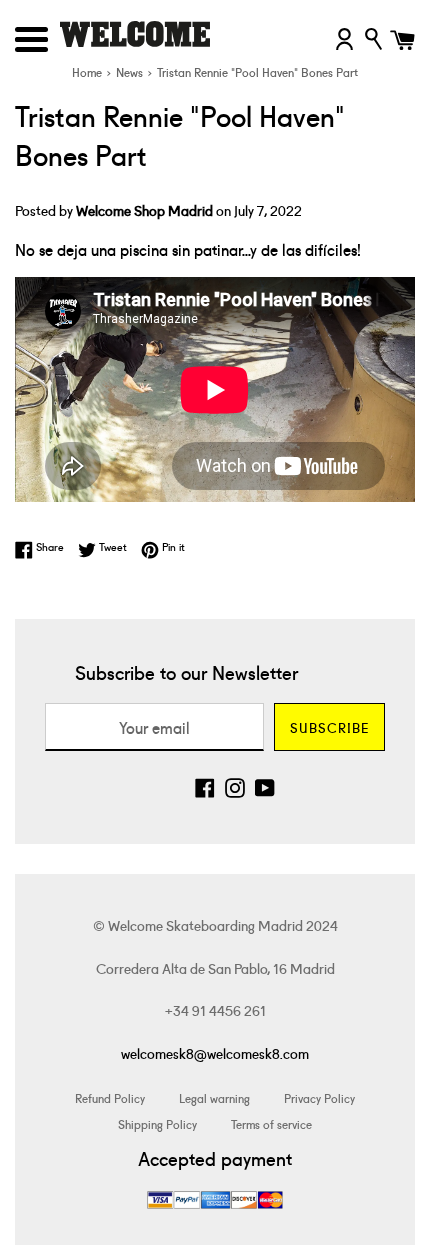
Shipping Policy (157, 1123)
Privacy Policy (319, 1097)
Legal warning (214, 1097)
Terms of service (271, 1123)
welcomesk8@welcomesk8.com (215, 1053)
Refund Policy (110, 1097)
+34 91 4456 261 (215, 1010)
